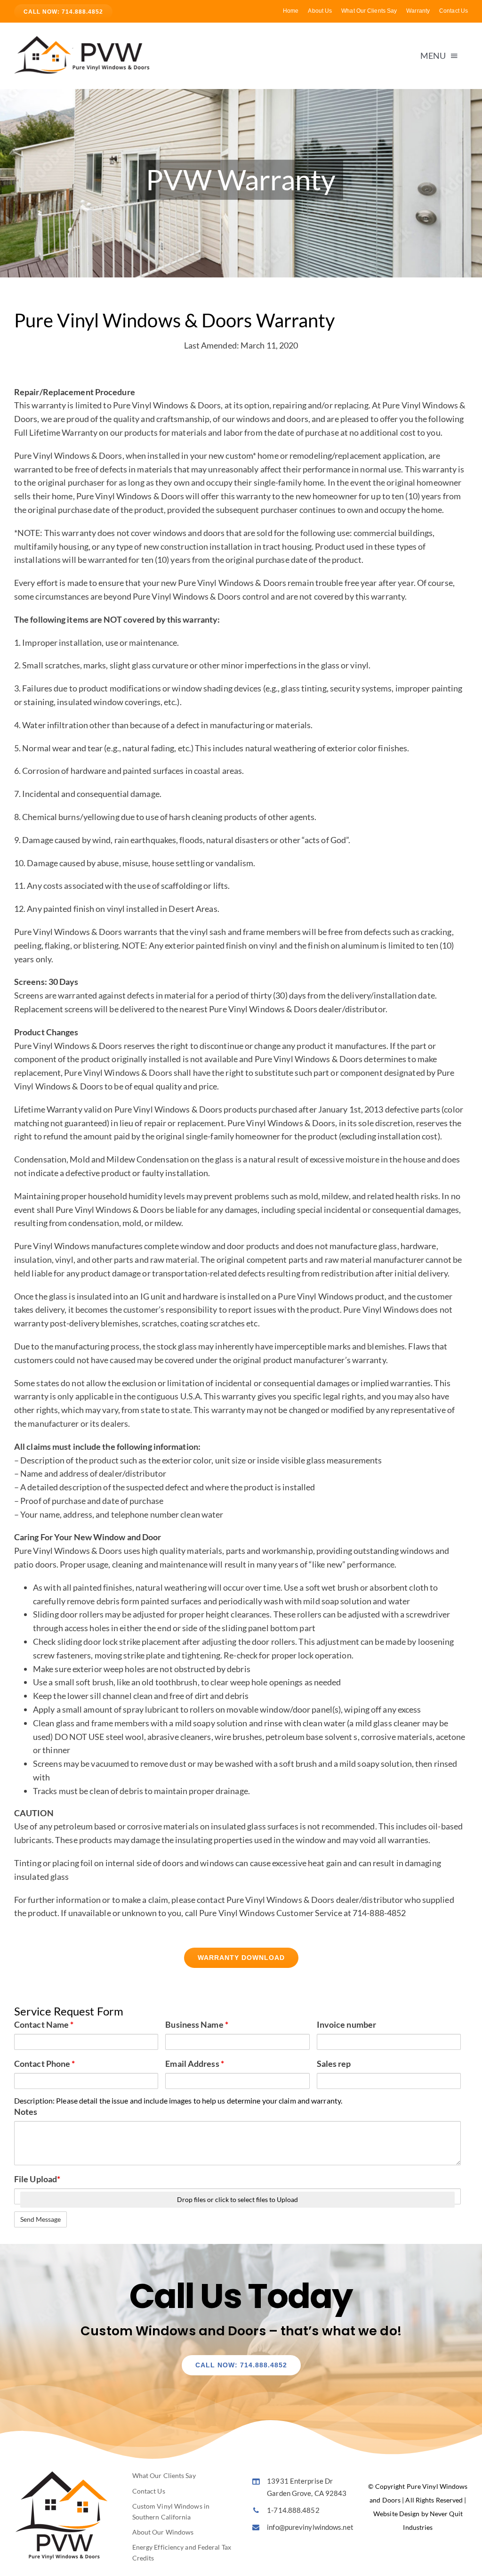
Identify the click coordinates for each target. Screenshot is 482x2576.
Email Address (195, 2064)
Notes (26, 2112)
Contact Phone (45, 2064)
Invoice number (346, 2024)
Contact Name (44, 2024)
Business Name (197, 2024)
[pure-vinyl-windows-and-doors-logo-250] (85, 39)
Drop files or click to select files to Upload (237, 2199)
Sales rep (334, 2064)
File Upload (37, 2179)
